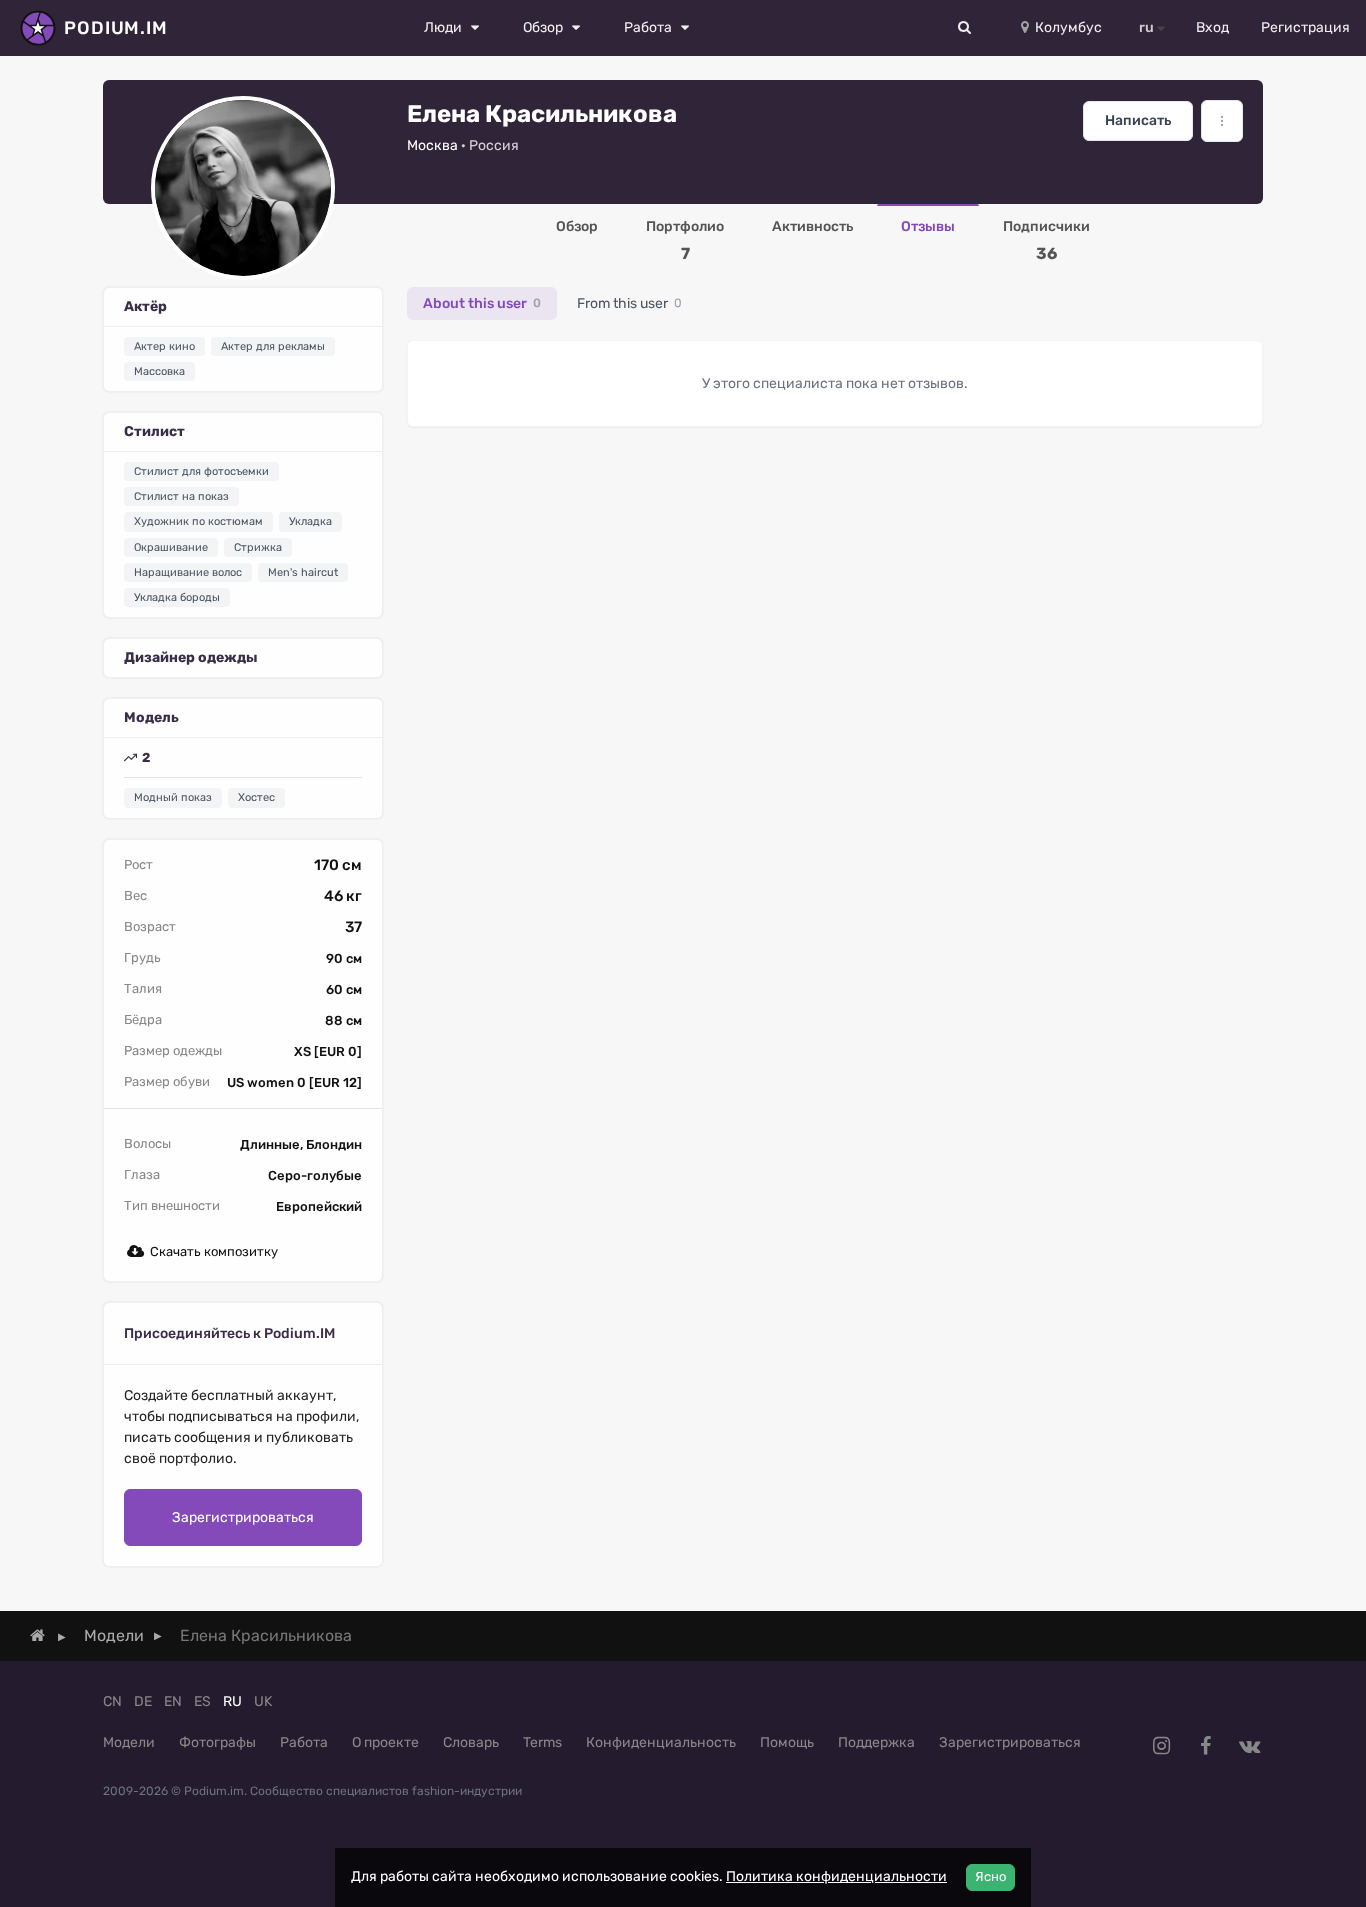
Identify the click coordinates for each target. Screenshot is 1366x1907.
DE (143, 1701)
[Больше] (1222, 121)
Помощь (787, 1742)
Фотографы (217, 1742)
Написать (1138, 120)
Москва (432, 145)
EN (173, 1701)
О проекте (385, 1742)
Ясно (990, 1876)
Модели (129, 1742)
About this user (482, 303)
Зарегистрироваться (243, 1517)
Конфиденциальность (661, 1742)
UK (263, 1701)
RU (232, 1701)
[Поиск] (965, 28)
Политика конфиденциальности (836, 1876)
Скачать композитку (214, 1251)
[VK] (1249, 1746)
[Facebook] (1205, 1746)
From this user (629, 303)
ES (202, 1701)
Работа (304, 1742)
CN (112, 1701)
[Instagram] (1161, 1746)
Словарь (471, 1742)
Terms (542, 1742)
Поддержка (876, 1742)
